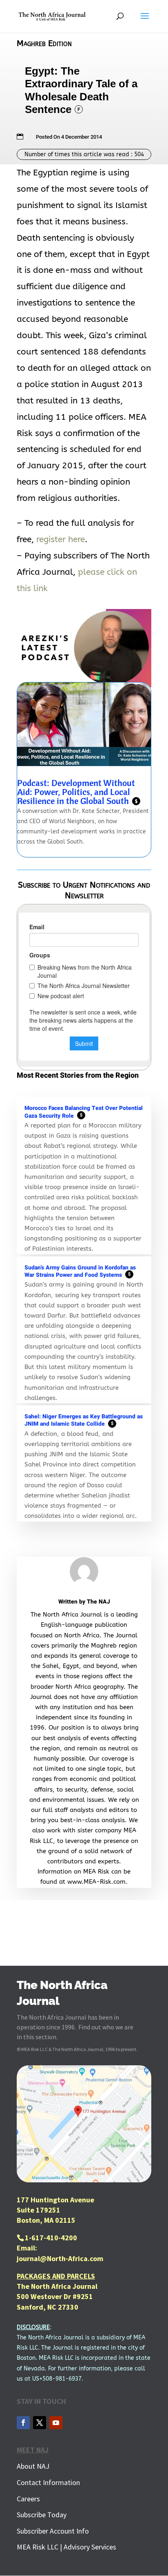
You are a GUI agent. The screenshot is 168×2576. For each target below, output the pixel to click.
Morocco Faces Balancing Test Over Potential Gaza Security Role (84, 1112)
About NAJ (33, 2466)
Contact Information (48, 2482)
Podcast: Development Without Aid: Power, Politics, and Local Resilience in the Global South (77, 792)
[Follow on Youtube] (56, 2423)
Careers (28, 2499)
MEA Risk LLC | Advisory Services (66, 2547)
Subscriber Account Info (53, 2531)
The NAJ (98, 1602)
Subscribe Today (42, 2515)
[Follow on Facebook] (23, 2423)
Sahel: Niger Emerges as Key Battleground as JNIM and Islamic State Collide (84, 1420)
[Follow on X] (40, 2423)
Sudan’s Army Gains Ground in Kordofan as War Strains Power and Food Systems (80, 1271)
